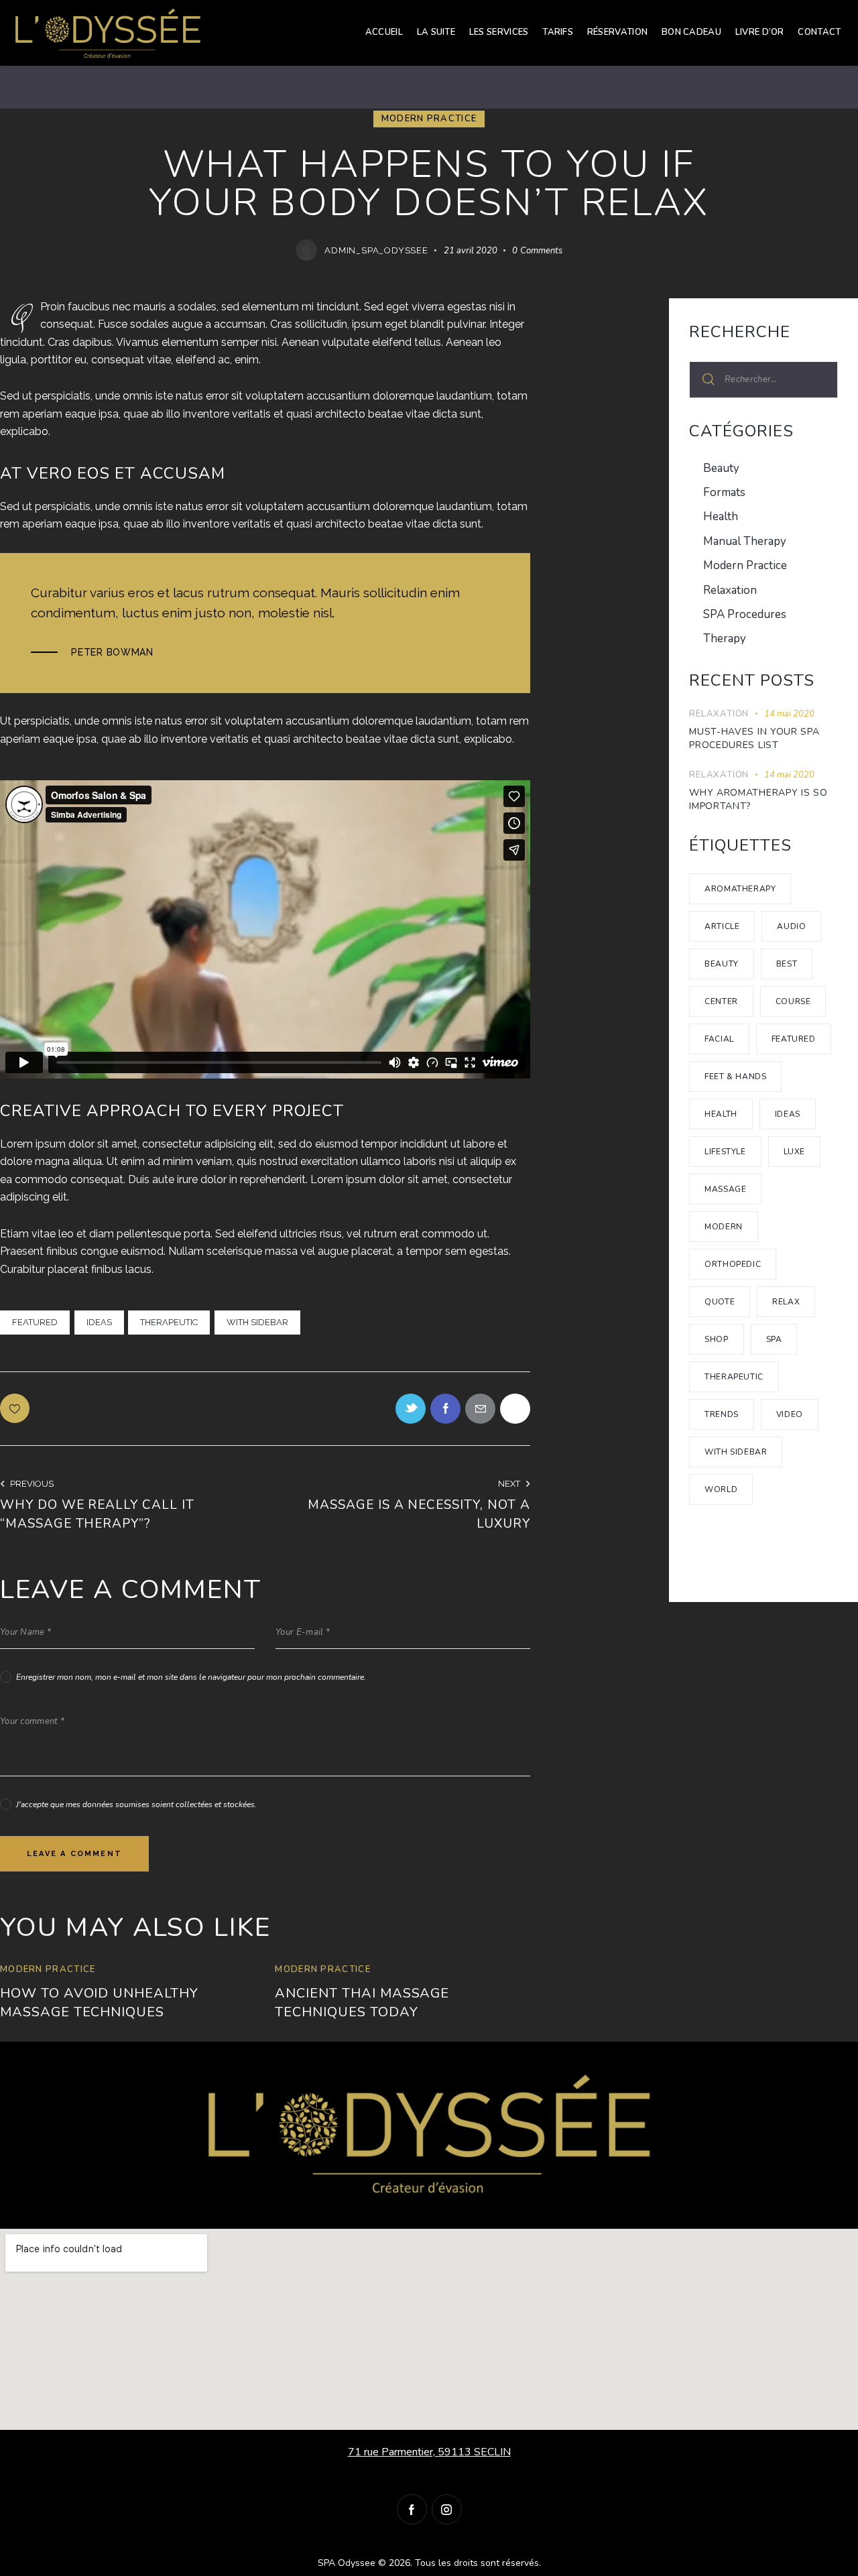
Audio (791, 926)
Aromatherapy (740, 889)
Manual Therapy (745, 541)
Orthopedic (733, 1264)
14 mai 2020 (789, 714)
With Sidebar (257, 1322)
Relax (786, 1302)
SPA (774, 1339)
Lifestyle (725, 1152)
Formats (724, 492)
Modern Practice (429, 119)
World (721, 1489)
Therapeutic (169, 1322)
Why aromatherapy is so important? (758, 799)
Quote (720, 1302)
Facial (719, 1039)
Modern (724, 1227)
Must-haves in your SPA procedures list (754, 738)
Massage (725, 1189)
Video (790, 1414)
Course (793, 1001)
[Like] (16, 1408)
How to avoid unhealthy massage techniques (99, 2003)
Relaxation (730, 590)
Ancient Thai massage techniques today (362, 2003)
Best (787, 964)
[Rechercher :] (763, 379)
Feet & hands (735, 1077)
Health (721, 516)
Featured (35, 1322)
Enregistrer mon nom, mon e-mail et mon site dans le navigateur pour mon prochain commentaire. (191, 1677)
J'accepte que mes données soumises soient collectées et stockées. (136, 1804)
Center (721, 1001)
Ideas (99, 1322)
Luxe (794, 1152)
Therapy (725, 638)
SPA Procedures (745, 614)
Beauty (721, 468)
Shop (716, 1339)
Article (722, 926)
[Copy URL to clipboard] (515, 1409)
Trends (722, 1414)
